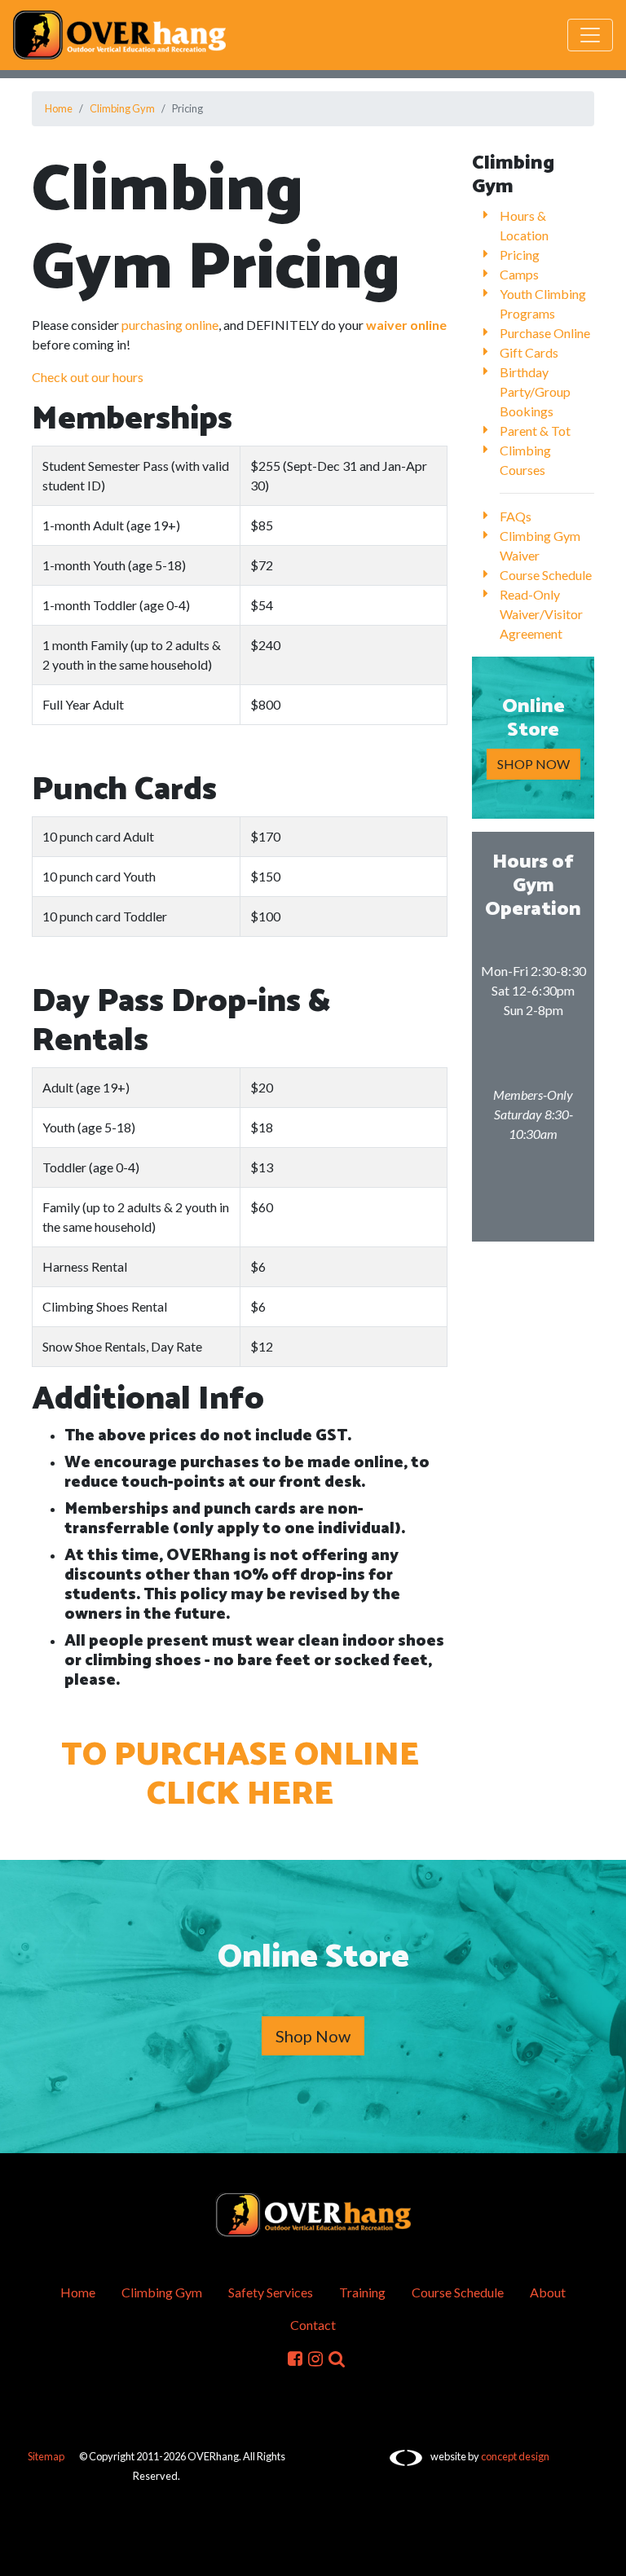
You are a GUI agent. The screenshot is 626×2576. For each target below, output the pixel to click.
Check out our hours (88, 377)
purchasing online (170, 325)
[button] (337, 2357)
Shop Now (313, 2036)
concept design (515, 2456)
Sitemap (46, 2456)
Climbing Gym (122, 108)
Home (59, 108)
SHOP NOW (533, 764)
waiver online (406, 325)
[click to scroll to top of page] (602, 2554)
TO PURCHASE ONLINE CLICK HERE (240, 1775)
